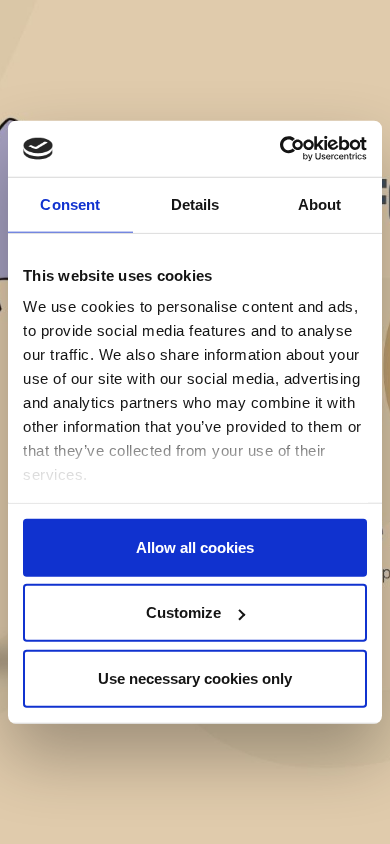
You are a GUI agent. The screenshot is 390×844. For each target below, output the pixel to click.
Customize (183, 612)
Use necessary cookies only (195, 677)
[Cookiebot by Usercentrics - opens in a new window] (280, 149)
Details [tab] (195, 203)
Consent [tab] (70, 203)
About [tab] (320, 203)
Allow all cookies (195, 546)
